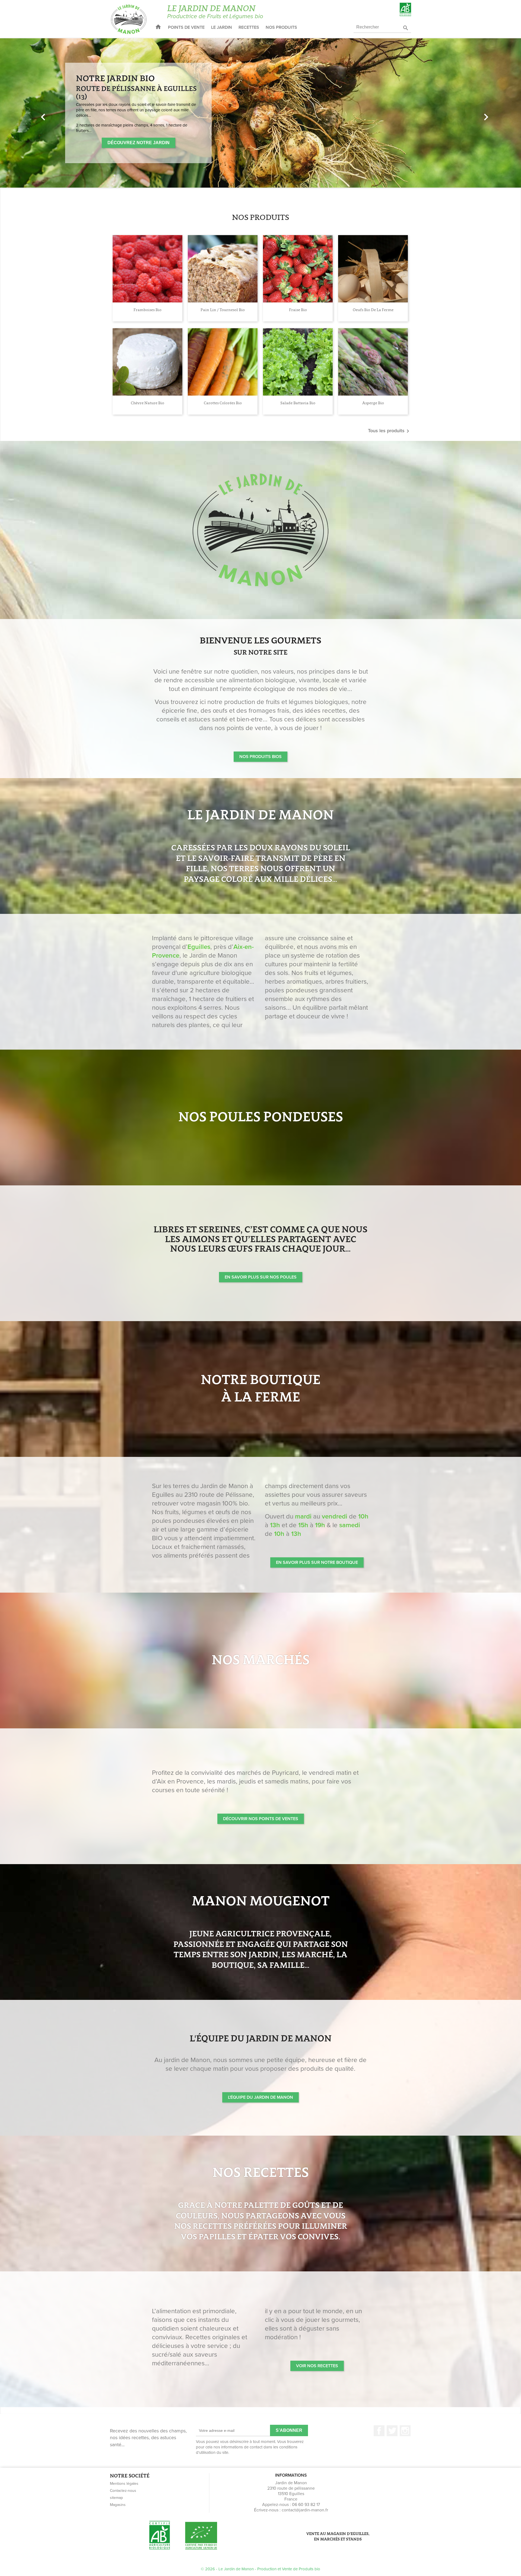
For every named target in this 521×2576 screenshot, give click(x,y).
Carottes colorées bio (223, 403)
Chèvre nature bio (147, 403)
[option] (260, 113)
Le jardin (222, 27)
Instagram (405, 2431)
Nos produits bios (260, 757)
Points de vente (186, 27)
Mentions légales (124, 2484)
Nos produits (281, 27)
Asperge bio (373, 403)
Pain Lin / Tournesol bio (223, 310)
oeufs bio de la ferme (373, 310)
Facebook (379, 2431)
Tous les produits (390, 431)
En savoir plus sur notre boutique (317, 1562)
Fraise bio (298, 310)
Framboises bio (147, 310)
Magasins (118, 2505)
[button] (39, 113)
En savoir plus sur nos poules (261, 1277)
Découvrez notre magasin (115, 133)
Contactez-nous (123, 2491)
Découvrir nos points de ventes (261, 1819)
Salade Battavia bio (298, 403)
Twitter (392, 2431)
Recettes (249, 27)
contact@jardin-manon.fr (305, 2510)
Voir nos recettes (317, 2366)
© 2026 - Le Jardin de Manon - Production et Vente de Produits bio (260, 2569)
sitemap (116, 2498)
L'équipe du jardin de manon (260, 2097)
